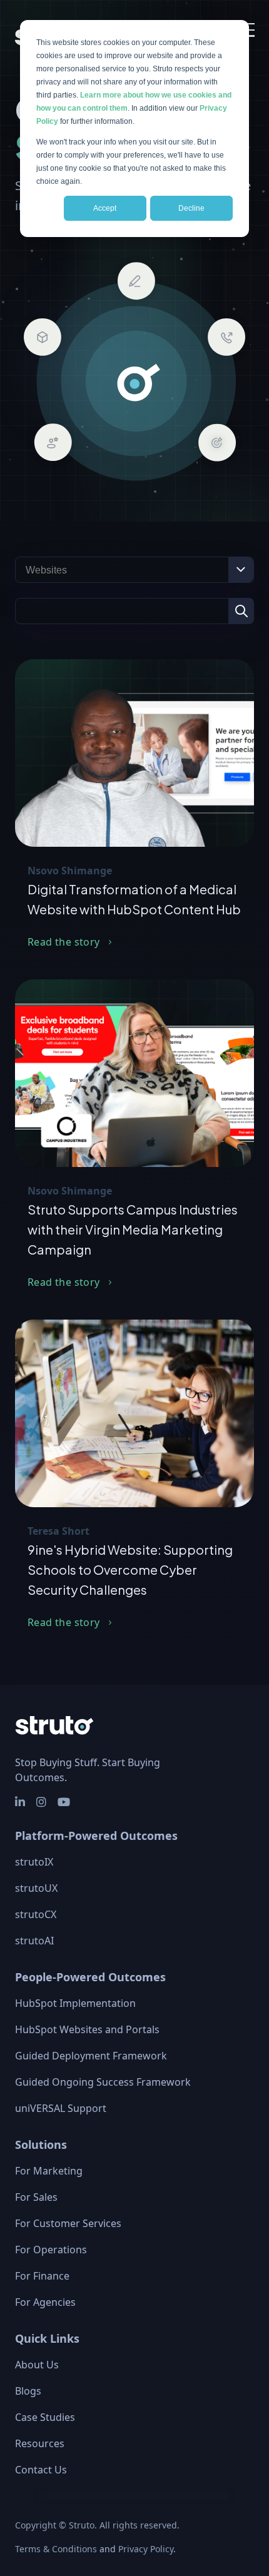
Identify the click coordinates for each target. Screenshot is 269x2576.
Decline (191, 208)
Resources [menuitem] (40, 2443)
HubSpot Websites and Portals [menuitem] (87, 2029)
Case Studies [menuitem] (45, 2417)
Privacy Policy (146, 2549)
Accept (105, 208)
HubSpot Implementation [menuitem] (75, 2003)
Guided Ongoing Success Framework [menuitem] (103, 2082)
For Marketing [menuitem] (49, 2171)
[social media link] (21, 1802)
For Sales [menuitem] (36, 2197)
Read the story (64, 942)
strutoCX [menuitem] (36, 1914)
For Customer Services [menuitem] (68, 2223)
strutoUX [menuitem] (36, 1888)
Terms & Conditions (56, 2549)
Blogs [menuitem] (28, 2391)
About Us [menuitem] (37, 2365)
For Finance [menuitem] (42, 2276)
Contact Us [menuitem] (41, 2470)
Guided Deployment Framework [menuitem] (91, 2056)
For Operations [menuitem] (51, 2250)
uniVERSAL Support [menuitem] (61, 2108)
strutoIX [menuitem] (34, 1862)
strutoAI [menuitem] (34, 1941)
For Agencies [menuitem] (45, 2302)
